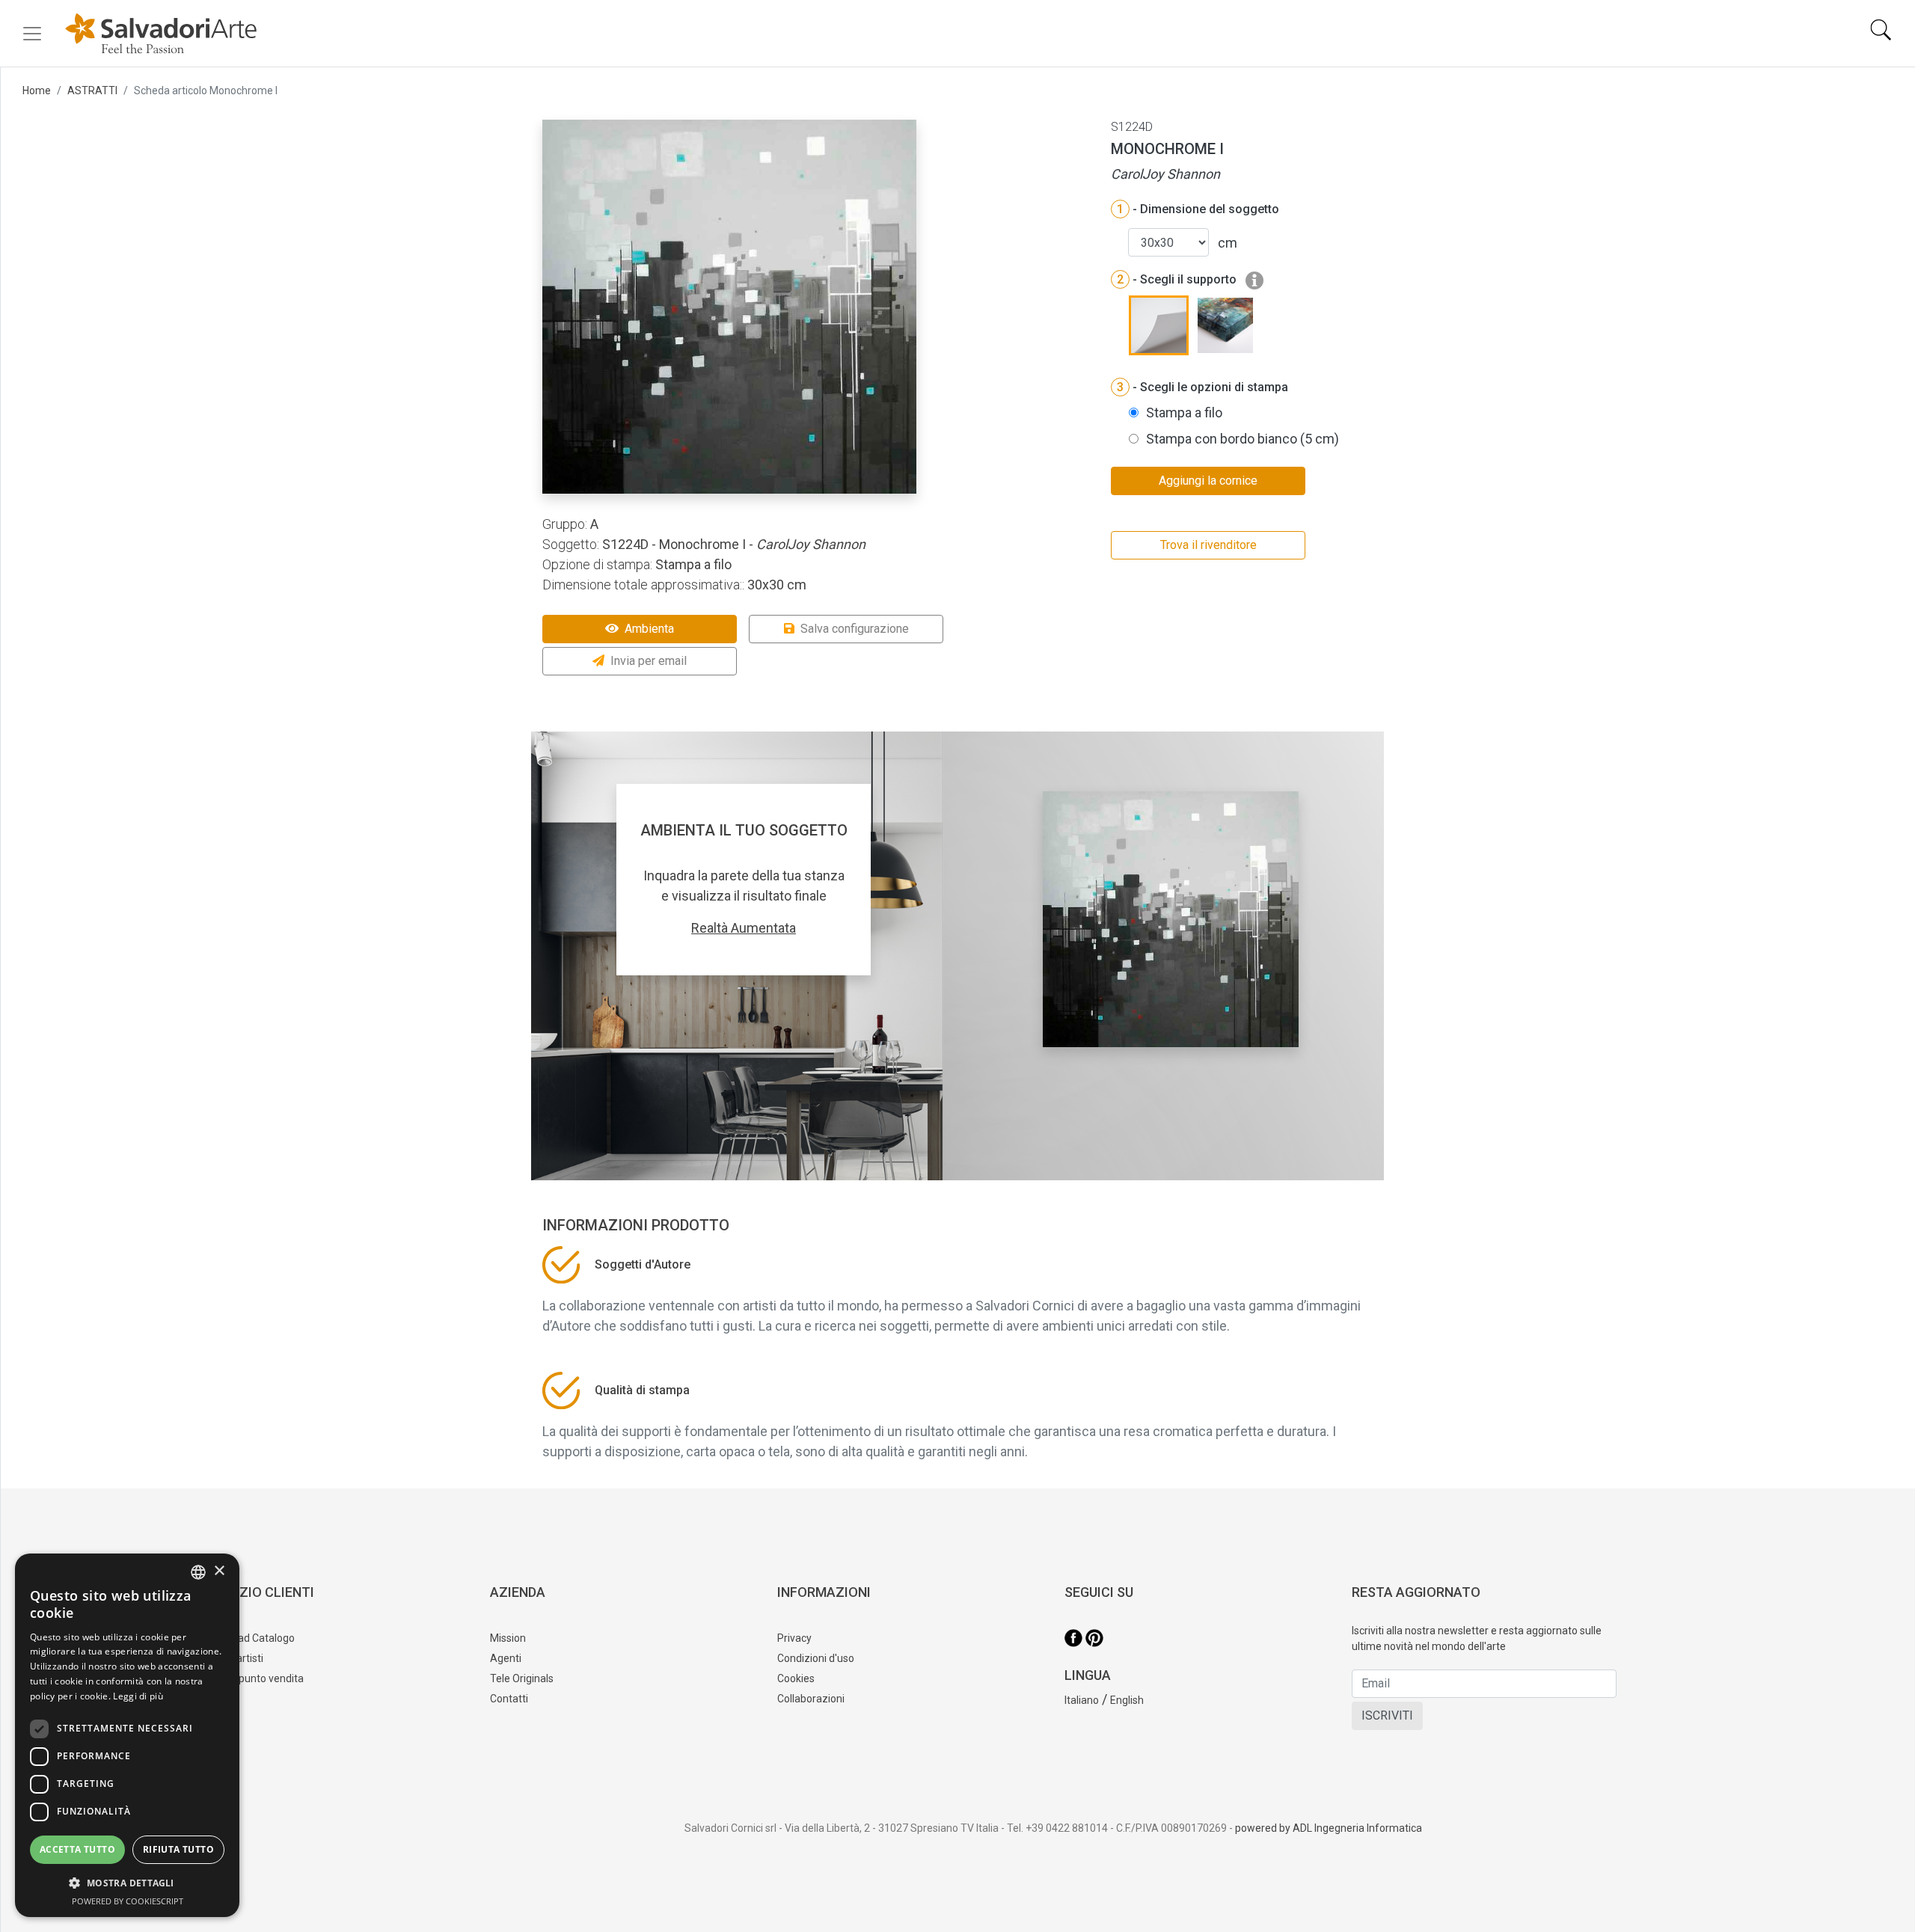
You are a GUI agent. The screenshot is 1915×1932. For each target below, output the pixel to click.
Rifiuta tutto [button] (178, 1849)
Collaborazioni (811, 1699)
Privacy (794, 1638)
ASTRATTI (92, 91)
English (1127, 1700)
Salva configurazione (855, 629)
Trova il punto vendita (253, 1678)
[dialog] (127, 1735)
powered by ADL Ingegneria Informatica (1329, 1828)
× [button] (219, 1571)
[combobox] (198, 1572)
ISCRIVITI (1387, 1715)
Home (37, 91)
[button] (127, 1883)
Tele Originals (522, 1678)
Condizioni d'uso (816, 1658)
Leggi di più (138, 1696)
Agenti (506, 1658)
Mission (508, 1638)
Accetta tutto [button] (77, 1849)
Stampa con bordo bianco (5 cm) (1243, 439)
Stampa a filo (1184, 413)
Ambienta (649, 629)
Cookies (796, 1678)
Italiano (1082, 1700)
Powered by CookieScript (128, 1901)
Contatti (509, 1699)
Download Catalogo (249, 1638)
